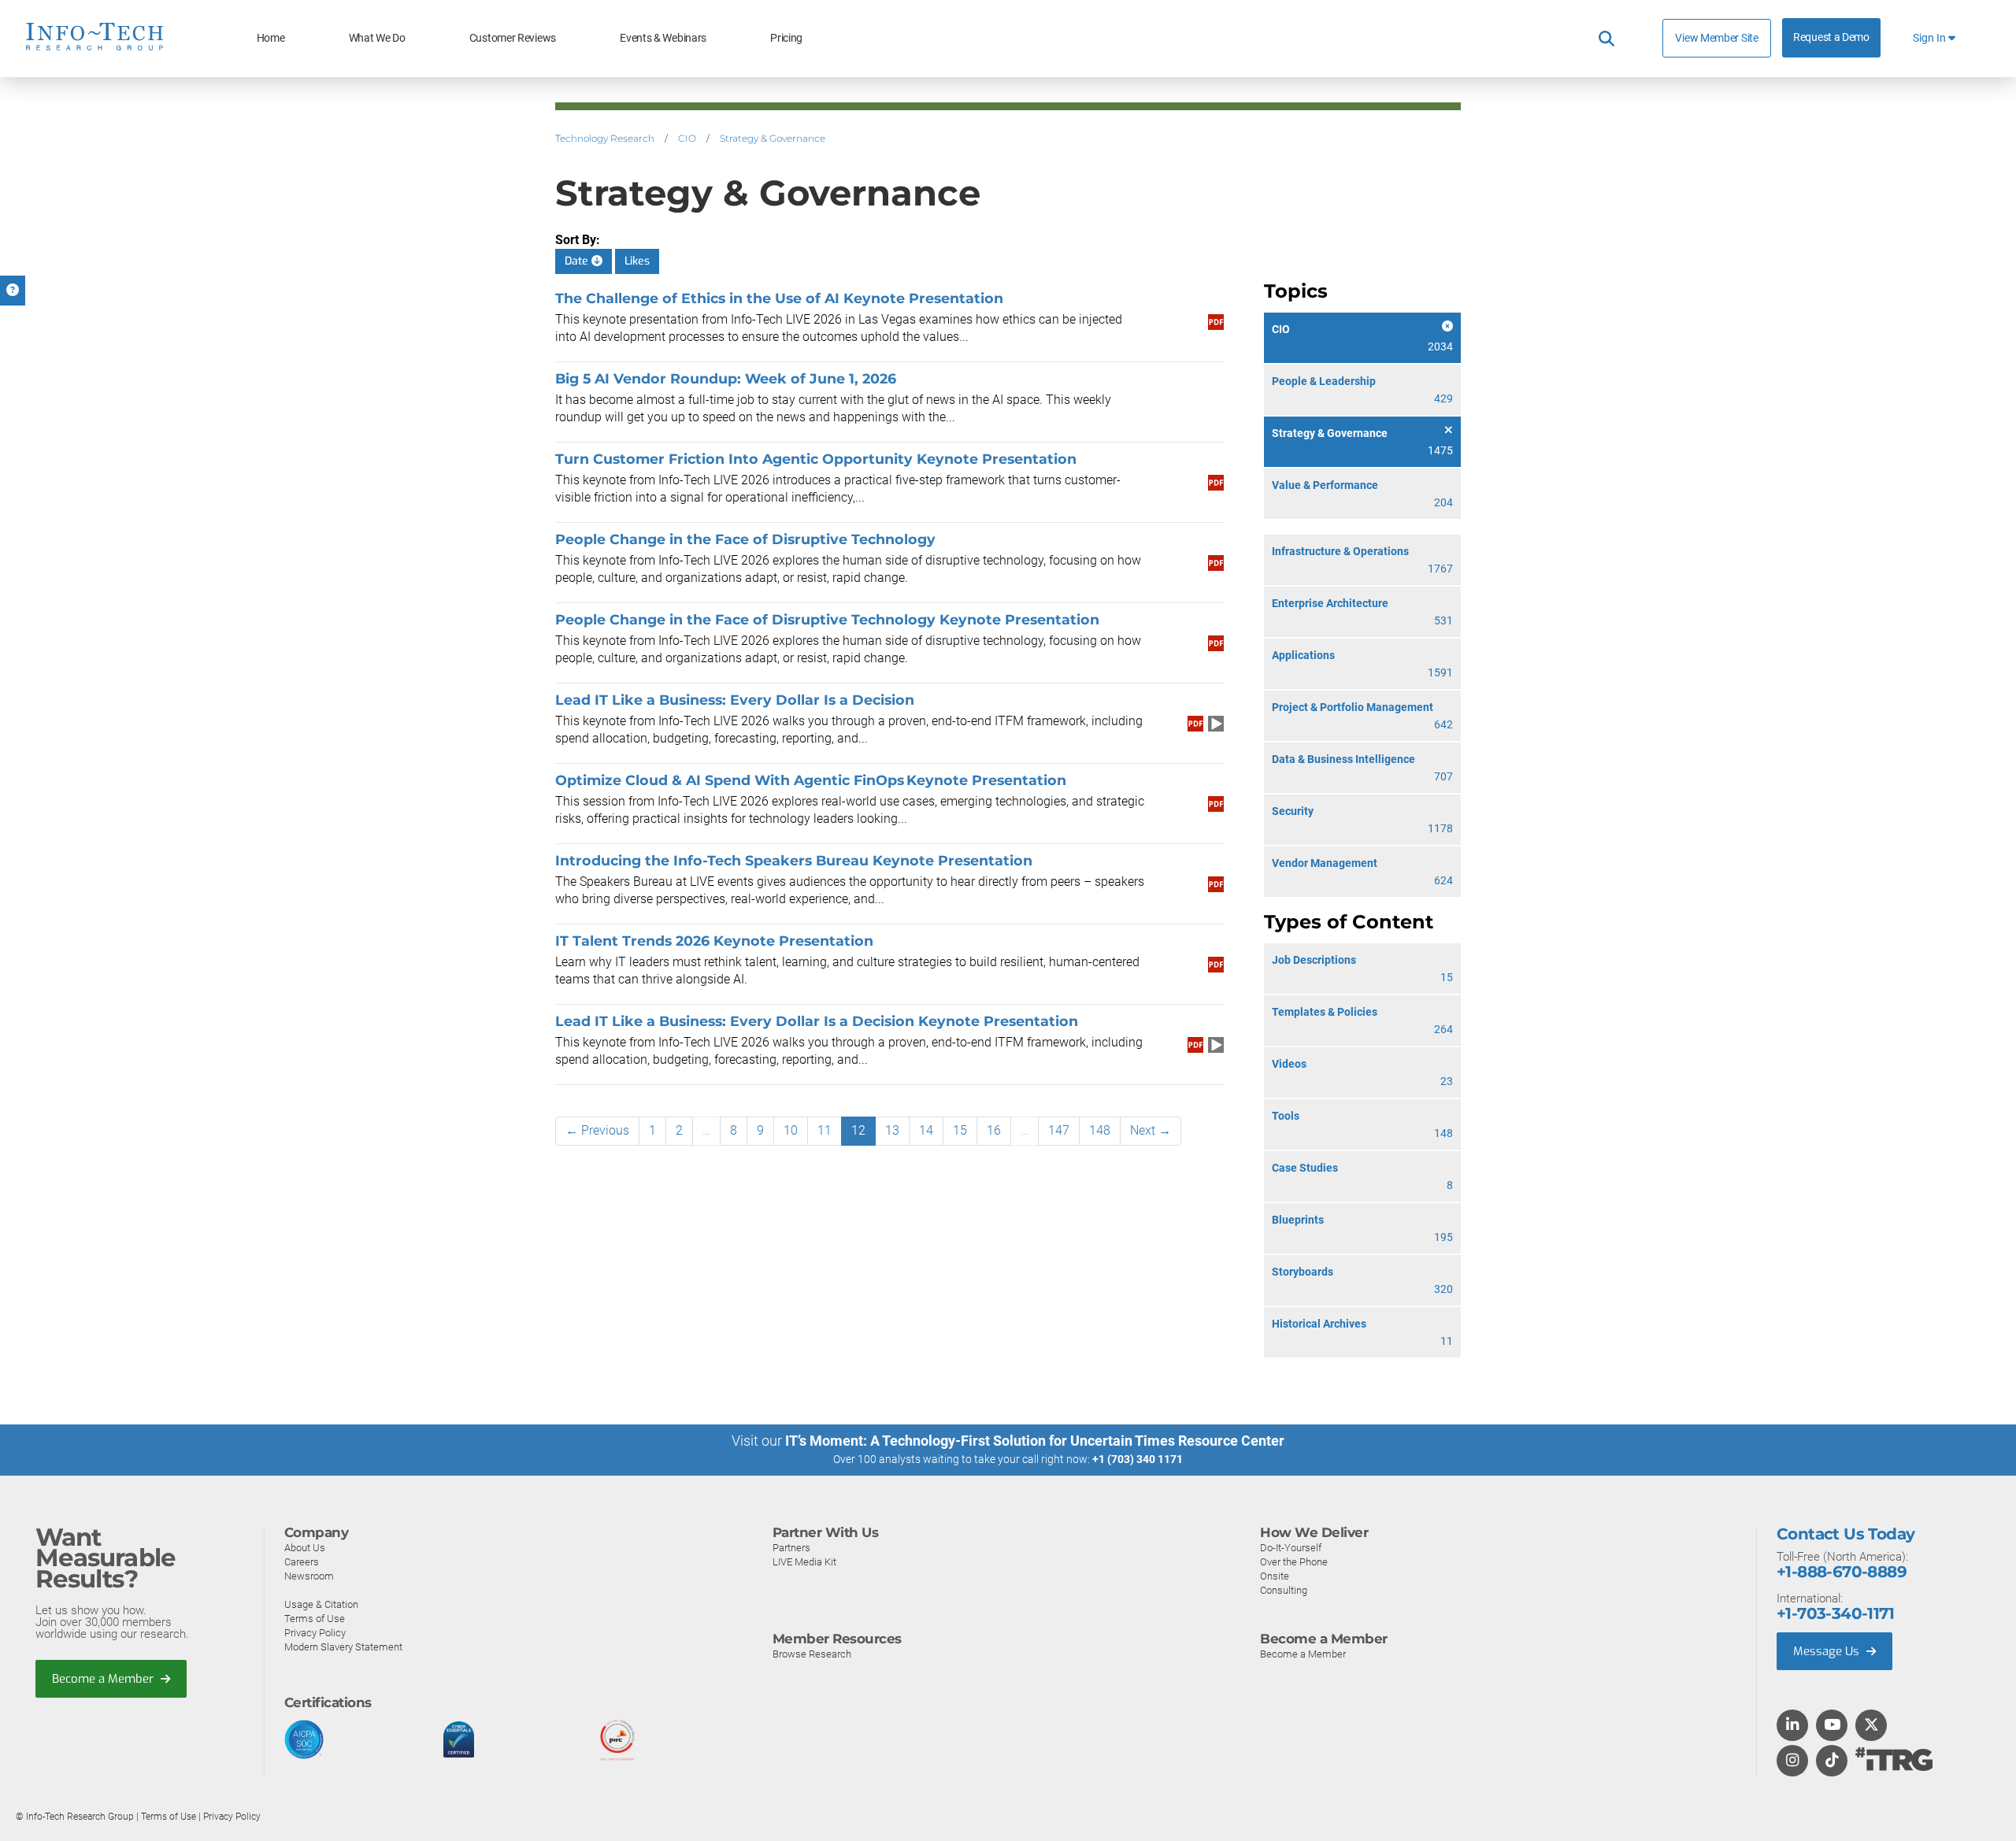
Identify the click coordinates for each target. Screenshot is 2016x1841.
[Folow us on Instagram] (1792, 1761)
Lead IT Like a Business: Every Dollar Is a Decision (735, 700)
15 (960, 1130)
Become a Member (104, 1679)
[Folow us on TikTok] (1832, 1761)
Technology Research (605, 138)
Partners (791, 1548)
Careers (302, 1562)
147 (1059, 1130)
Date (578, 261)
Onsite (1275, 1576)
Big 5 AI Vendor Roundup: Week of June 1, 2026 (726, 378)
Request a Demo (1831, 37)
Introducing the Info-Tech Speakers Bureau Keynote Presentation (794, 860)
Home (271, 38)
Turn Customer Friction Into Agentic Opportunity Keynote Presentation (817, 459)
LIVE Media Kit (804, 1562)
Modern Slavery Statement (343, 1647)
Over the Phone (1294, 1562)
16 (994, 1130)
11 (825, 1130)
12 (858, 1130)
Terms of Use (315, 1619)
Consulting (1284, 1590)
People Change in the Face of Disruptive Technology (745, 539)
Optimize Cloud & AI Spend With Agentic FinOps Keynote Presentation (812, 780)
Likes (637, 261)
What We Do (377, 38)
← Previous (597, 1130)
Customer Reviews (513, 38)
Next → (1151, 1130)
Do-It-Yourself (1291, 1548)
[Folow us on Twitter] (1871, 1726)
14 (926, 1130)
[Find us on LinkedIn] (1792, 1726)
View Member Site (1716, 38)
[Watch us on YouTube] (1832, 1726)
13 (892, 1130)
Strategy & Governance (773, 138)
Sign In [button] (1931, 38)
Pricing (786, 38)
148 (1100, 1130)
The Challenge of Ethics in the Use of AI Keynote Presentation (779, 298)
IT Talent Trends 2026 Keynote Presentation (714, 941)
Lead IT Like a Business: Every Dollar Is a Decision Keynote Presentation (818, 1021)
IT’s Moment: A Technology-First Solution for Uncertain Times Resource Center (1035, 1441)
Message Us (1828, 1651)
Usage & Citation (321, 1604)
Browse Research (812, 1654)
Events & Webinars (663, 38)
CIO (687, 138)
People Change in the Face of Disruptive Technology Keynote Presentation (828, 619)
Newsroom (309, 1576)
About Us (305, 1548)
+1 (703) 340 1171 (1138, 1459)
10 (791, 1130)
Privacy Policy (315, 1633)
